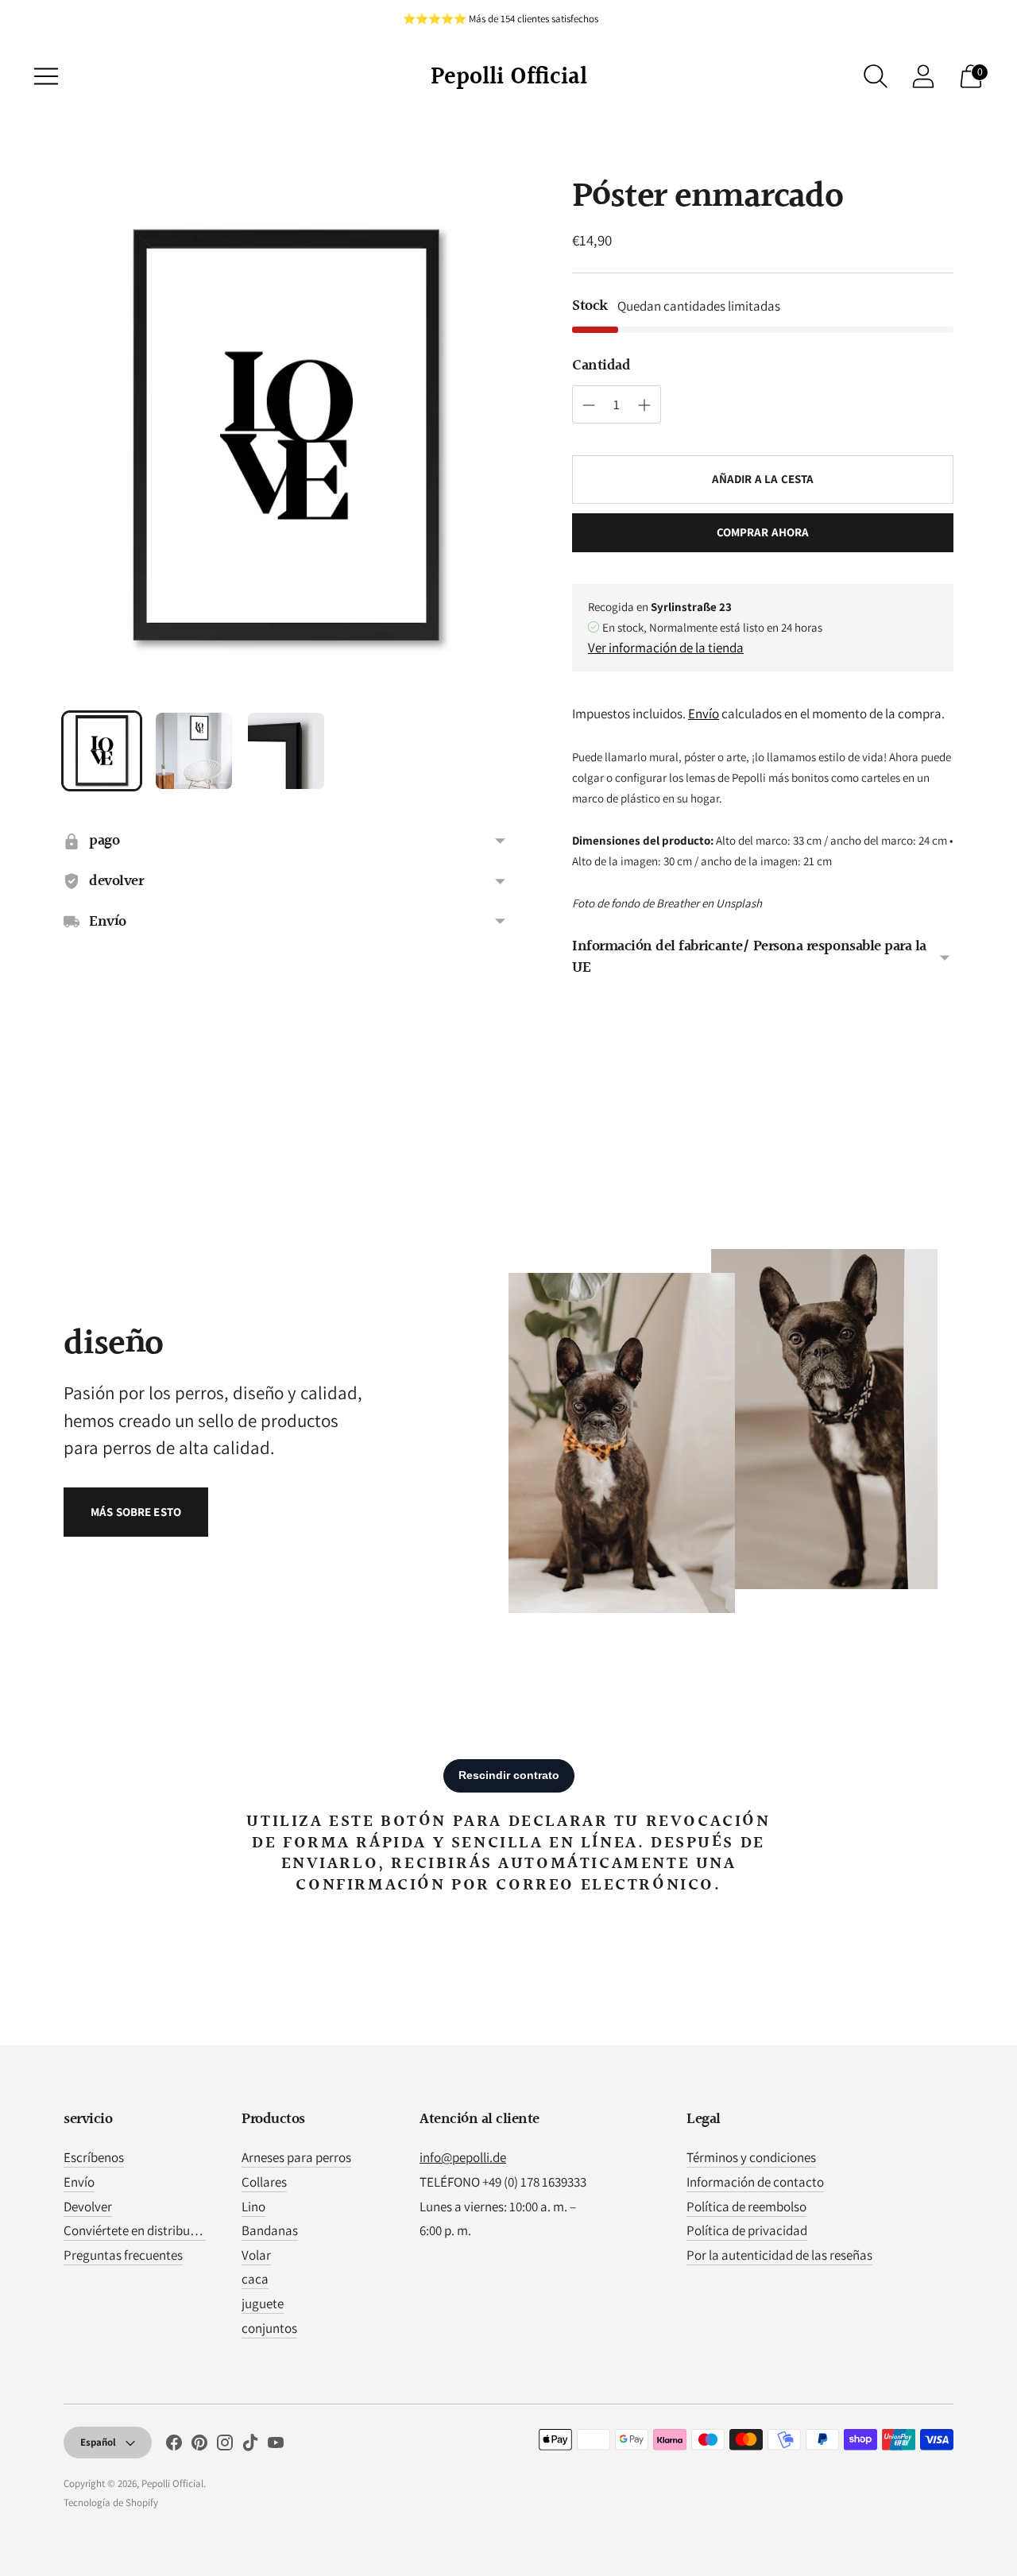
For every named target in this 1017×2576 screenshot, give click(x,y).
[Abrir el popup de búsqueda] (876, 76)
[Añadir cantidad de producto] (589, 405)
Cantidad (601, 366)
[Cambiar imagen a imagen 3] (286, 751)
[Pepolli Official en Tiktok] (250, 2446)
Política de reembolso (746, 2207)
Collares (264, 2182)
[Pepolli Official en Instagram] (225, 2446)
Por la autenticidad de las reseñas (779, 2255)
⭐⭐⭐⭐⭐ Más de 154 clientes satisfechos (501, 19)
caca (255, 2279)
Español (98, 2442)
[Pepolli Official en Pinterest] (199, 2446)
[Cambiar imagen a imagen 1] (102, 751)
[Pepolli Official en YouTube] (276, 2446)
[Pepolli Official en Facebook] (174, 2446)
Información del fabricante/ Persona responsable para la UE (749, 957)
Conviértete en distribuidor (138, 2230)
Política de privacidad (747, 2230)
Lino (253, 2207)
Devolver (88, 2207)
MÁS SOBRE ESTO (136, 1512)
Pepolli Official (172, 2483)
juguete (263, 2303)
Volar (256, 2255)
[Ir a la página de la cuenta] (923, 76)
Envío (704, 714)
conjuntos (269, 2328)
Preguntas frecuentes (123, 2255)
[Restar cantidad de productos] (644, 405)
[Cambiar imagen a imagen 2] (194, 751)
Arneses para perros (296, 2157)
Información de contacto (755, 2182)
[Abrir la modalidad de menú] (46, 76)
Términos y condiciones (751, 2157)
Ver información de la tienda (666, 648)
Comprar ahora (763, 532)
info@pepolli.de (463, 2157)
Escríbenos (94, 2157)
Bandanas (270, 2230)
